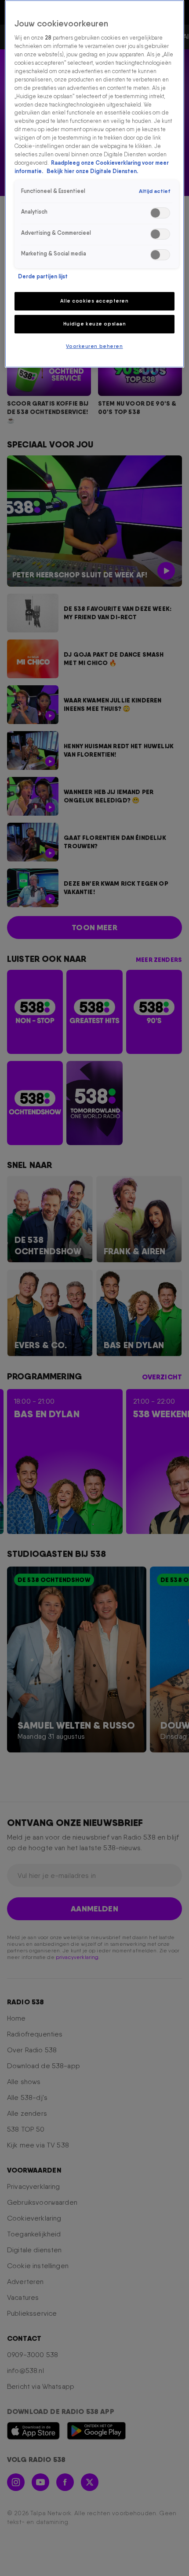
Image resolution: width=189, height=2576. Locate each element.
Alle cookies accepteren (94, 301)
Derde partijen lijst (43, 276)
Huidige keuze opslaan (95, 324)
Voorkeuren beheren (94, 346)
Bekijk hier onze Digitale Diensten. (92, 171)
